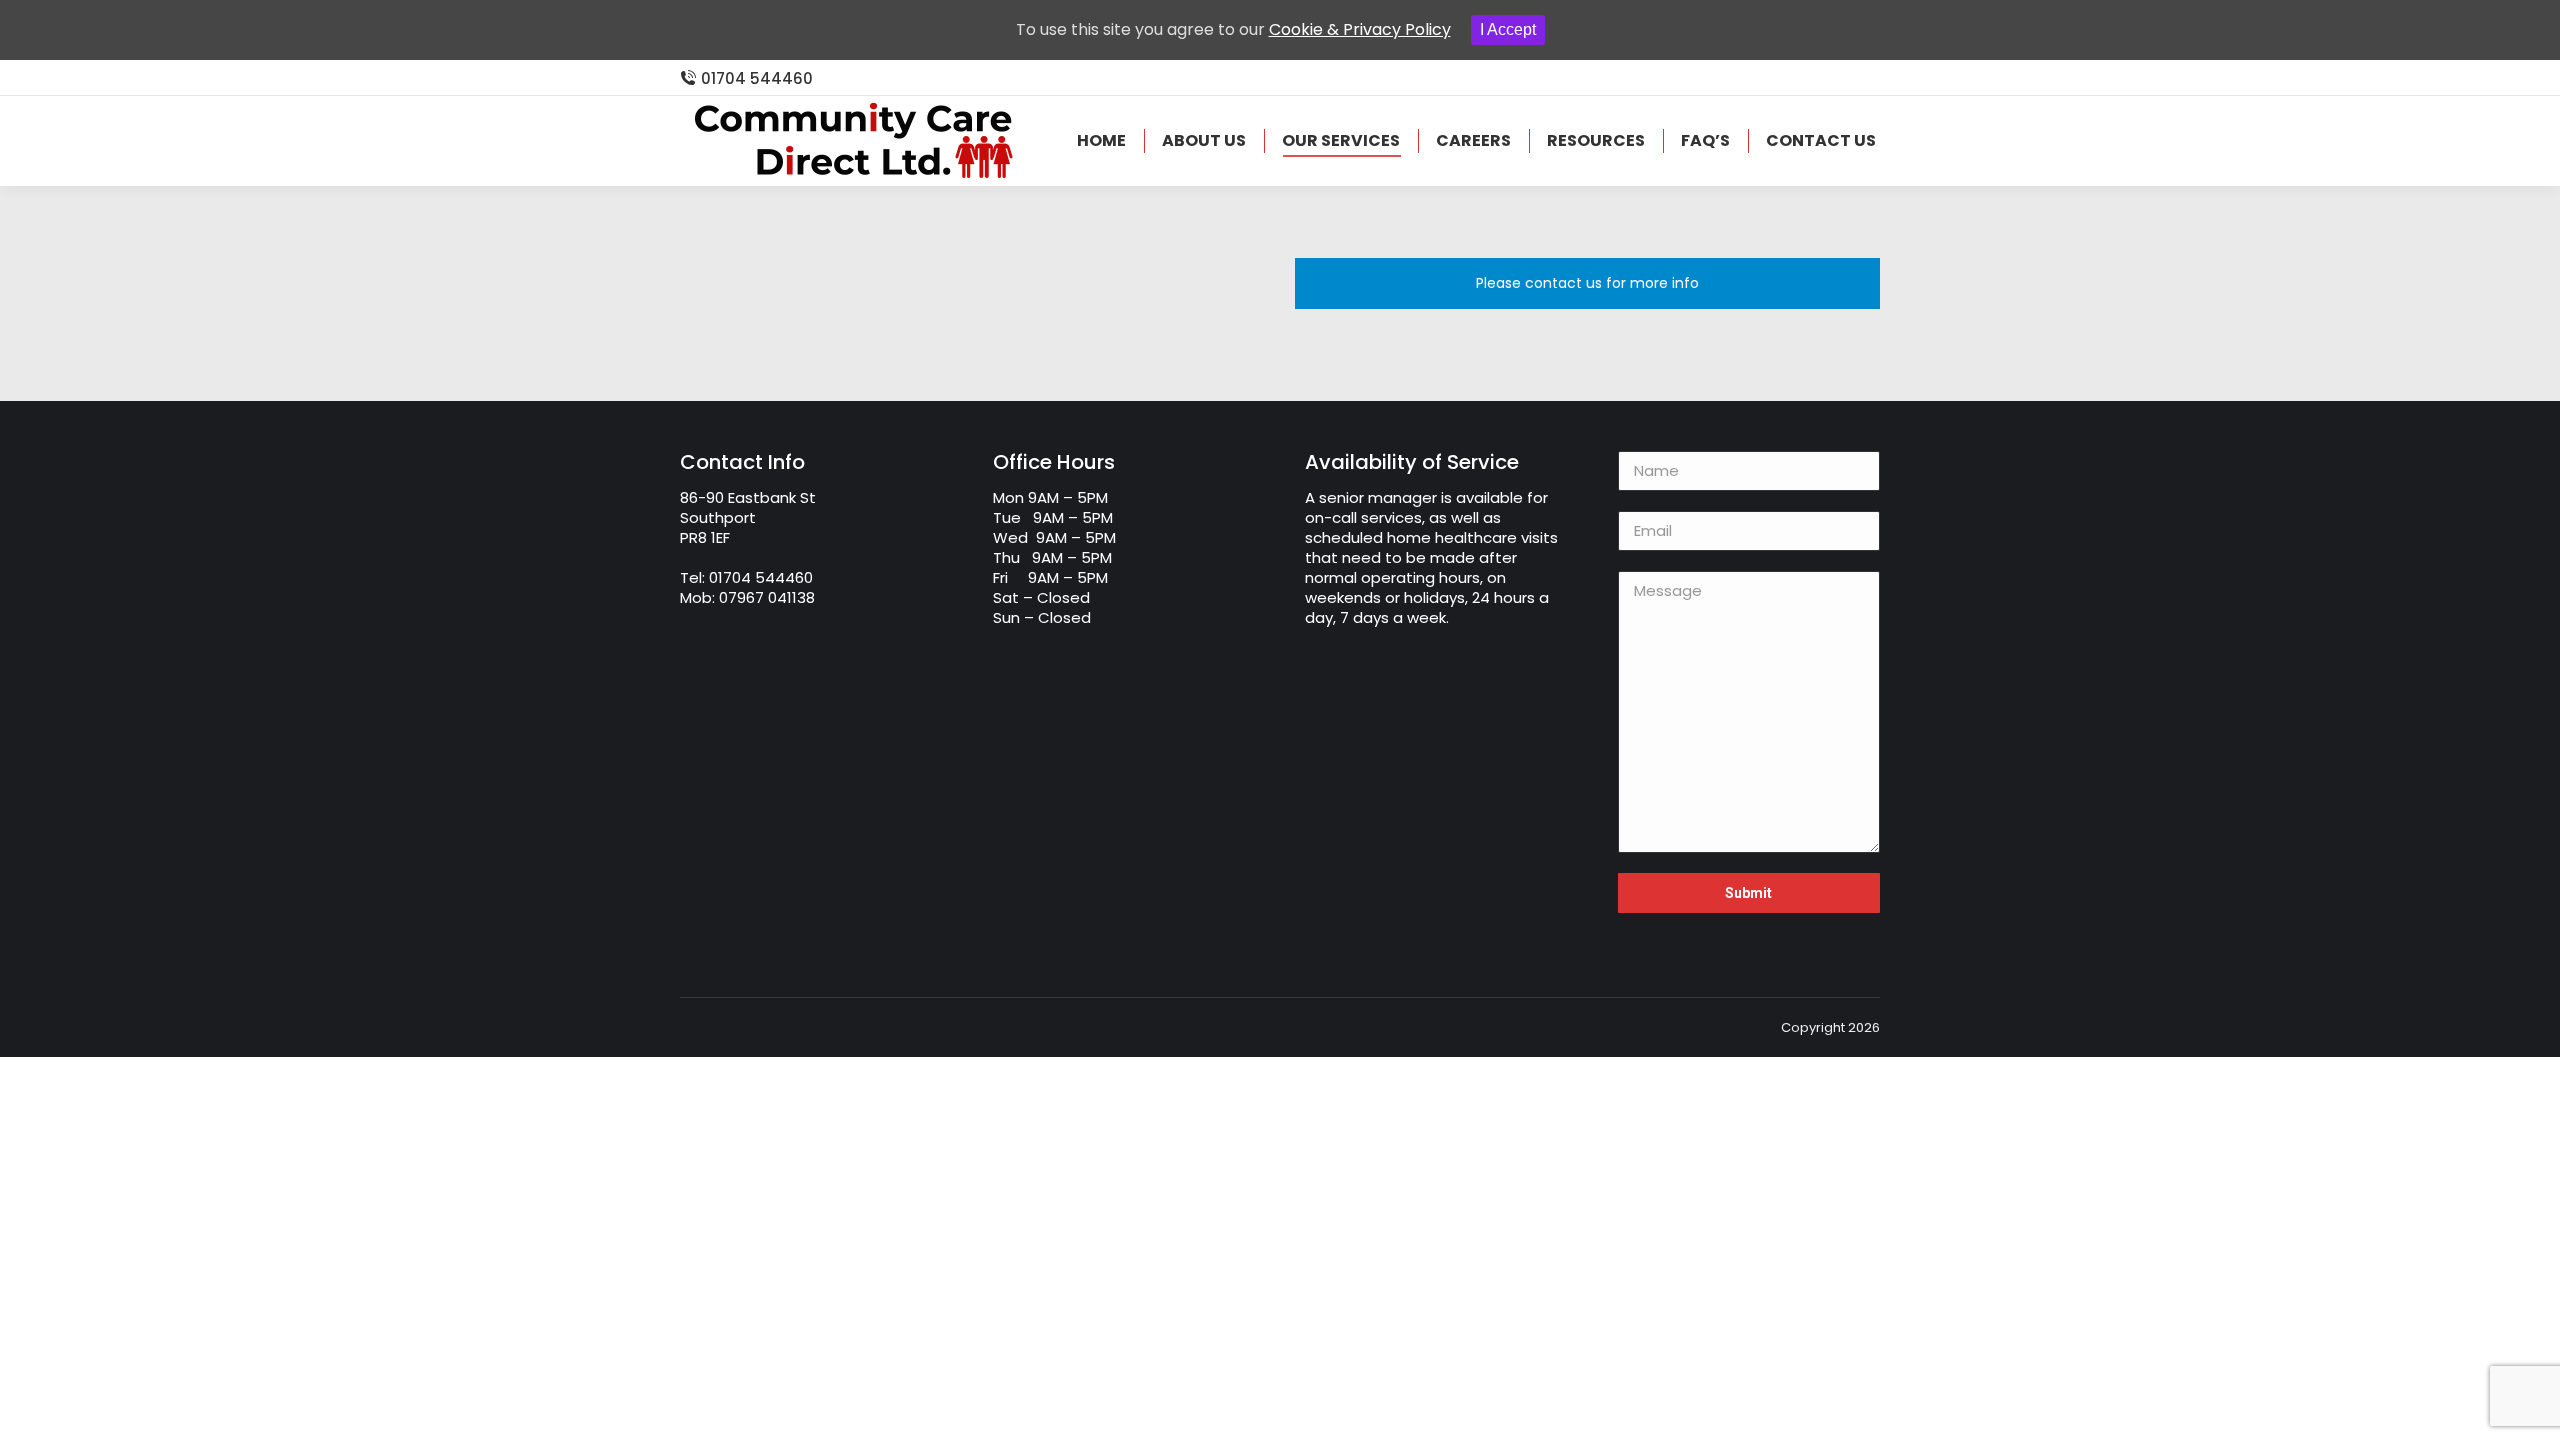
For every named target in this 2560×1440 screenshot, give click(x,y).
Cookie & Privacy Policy (1360, 29)
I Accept (1508, 29)
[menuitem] (1101, 141)
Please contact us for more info (1587, 283)
